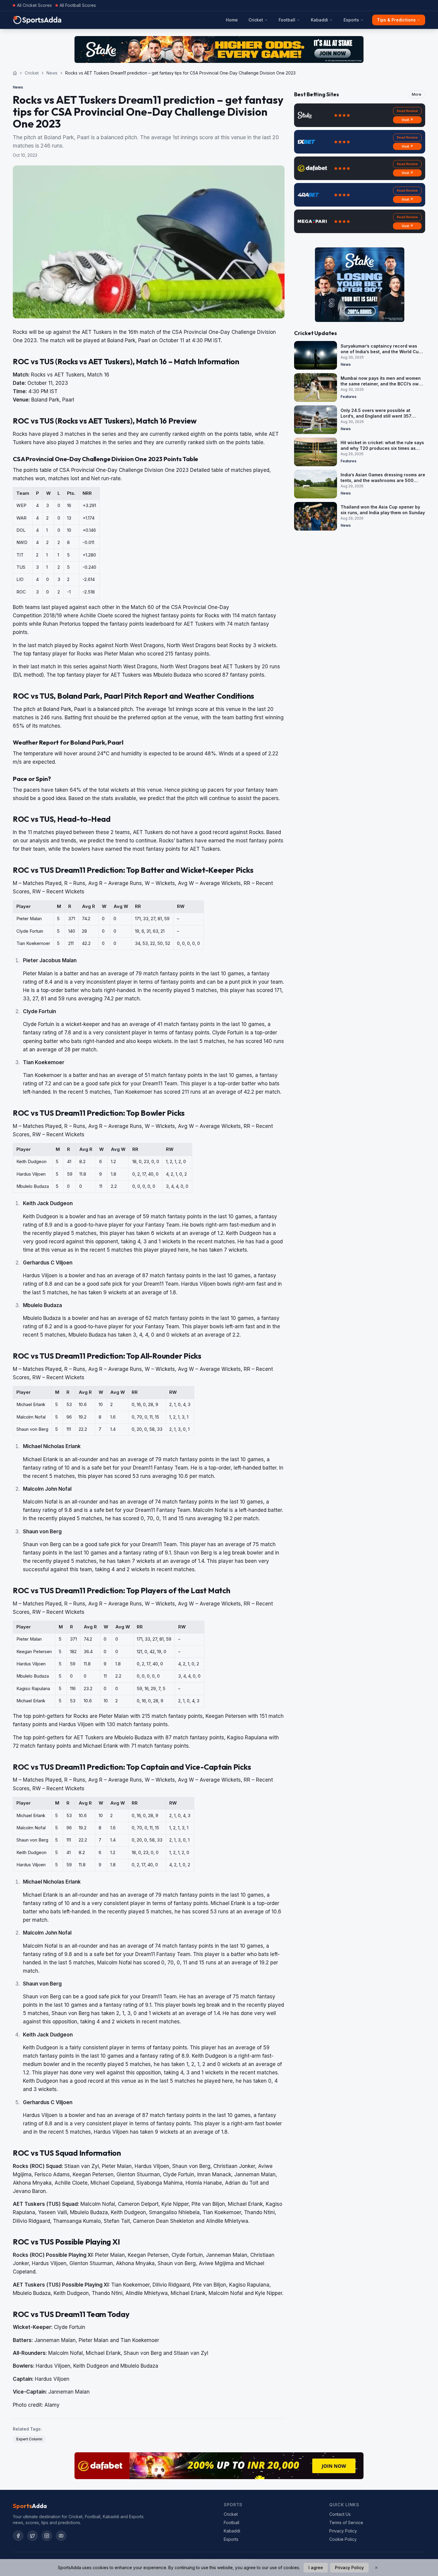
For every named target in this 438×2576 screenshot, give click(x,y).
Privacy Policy (343, 2531)
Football (287, 20)
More (417, 94)
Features (348, 397)
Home (232, 20)
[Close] (376, 2568)
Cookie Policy (343, 2539)
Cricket (256, 20)
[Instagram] (47, 2536)
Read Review (407, 111)
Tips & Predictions (396, 20)
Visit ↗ (407, 120)
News (52, 73)
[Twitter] (32, 2536)
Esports (351, 20)
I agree (316, 2568)
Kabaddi (319, 20)
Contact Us (340, 2514)
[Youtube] (61, 2536)
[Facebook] (18, 2536)
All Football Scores (78, 5)
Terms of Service (346, 2522)
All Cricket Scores (34, 5)
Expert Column (29, 2439)
